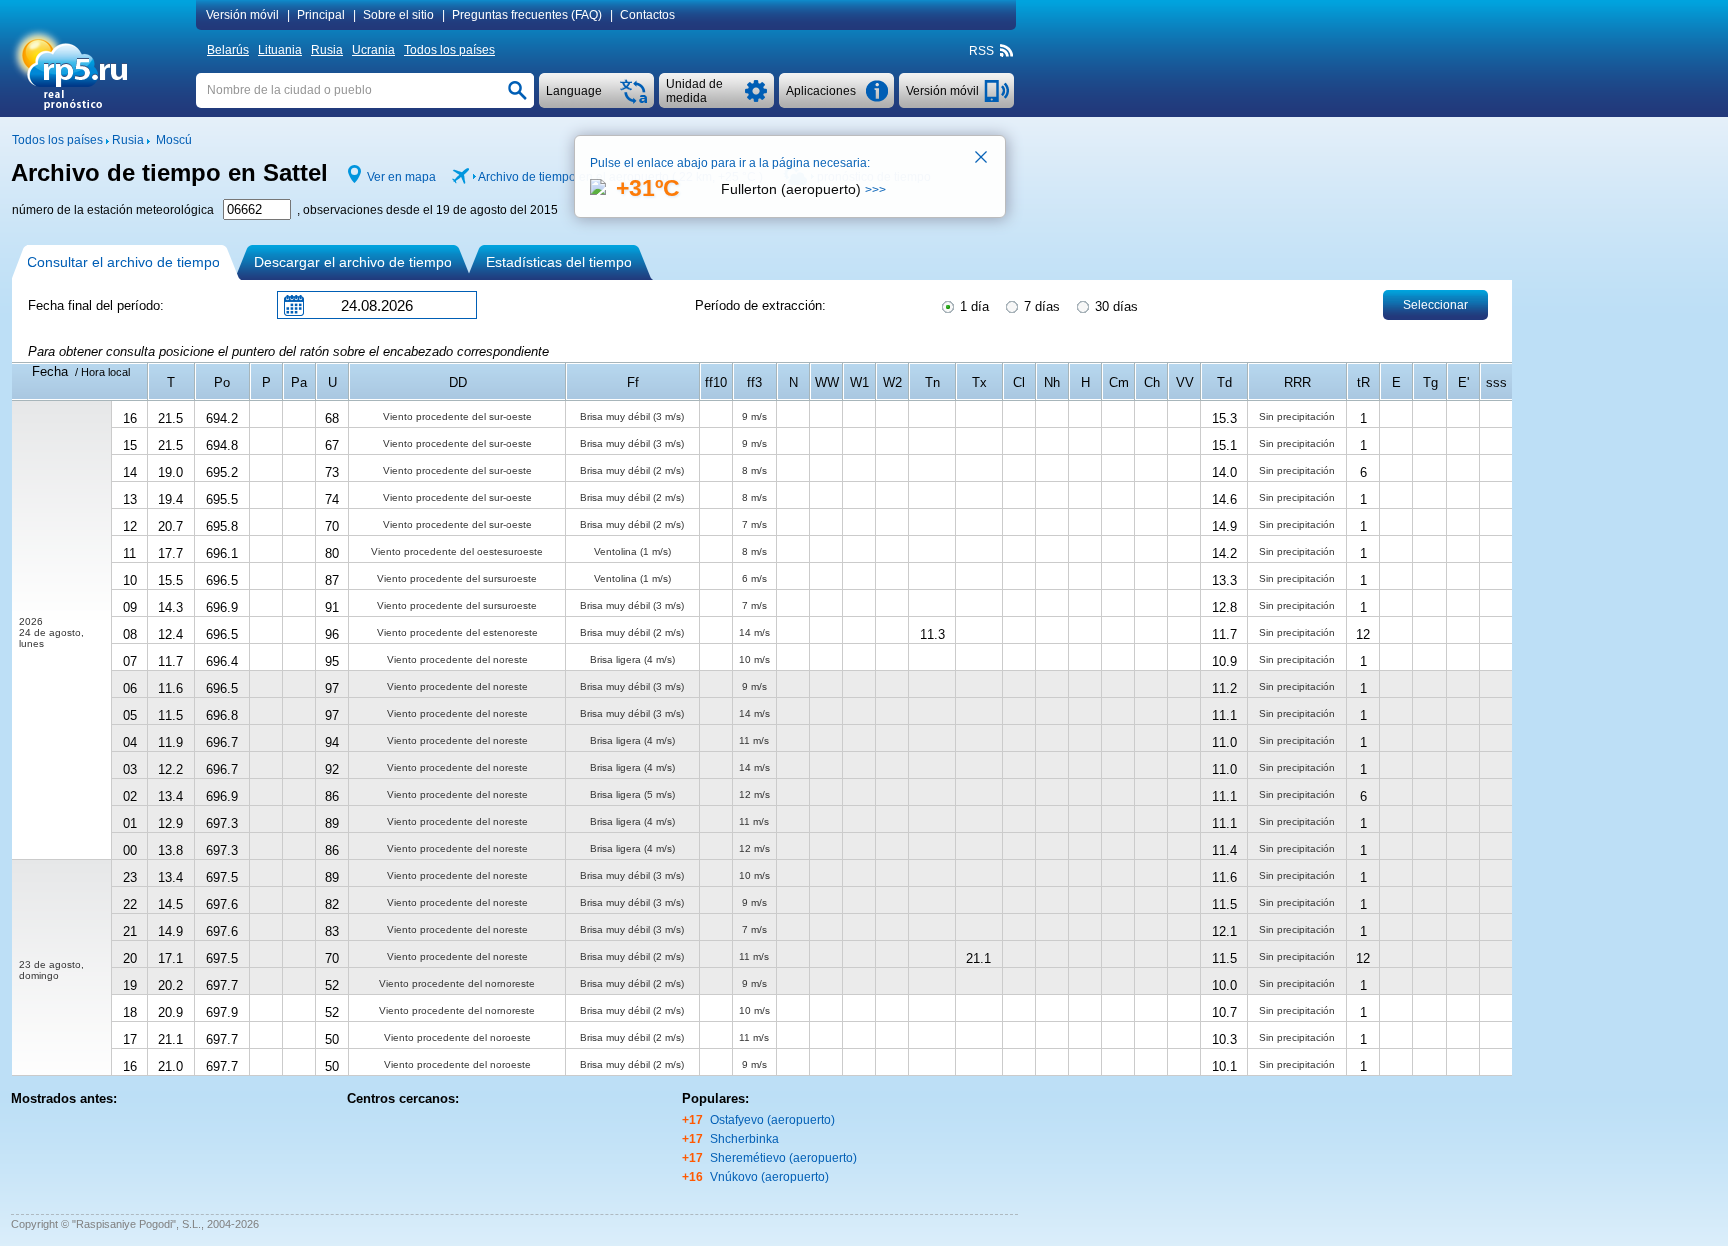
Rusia (327, 50)
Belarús (228, 50)
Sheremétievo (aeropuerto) (783, 1158)
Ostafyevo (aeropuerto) (772, 1120)
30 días (1114, 306)
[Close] (982, 159)
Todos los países (449, 50)
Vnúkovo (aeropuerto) (769, 1177)
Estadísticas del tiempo (559, 262)
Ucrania (373, 50)
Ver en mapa (401, 177)
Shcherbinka (744, 1139)
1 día (972, 306)
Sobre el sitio (398, 15)
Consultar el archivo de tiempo (123, 262)
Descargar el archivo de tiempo (353, 262)
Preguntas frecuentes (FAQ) (527, 15)
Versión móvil (242, 15)
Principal (321, 15)
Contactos (647, 15)
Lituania (280, 50)
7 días (1040, 306)
